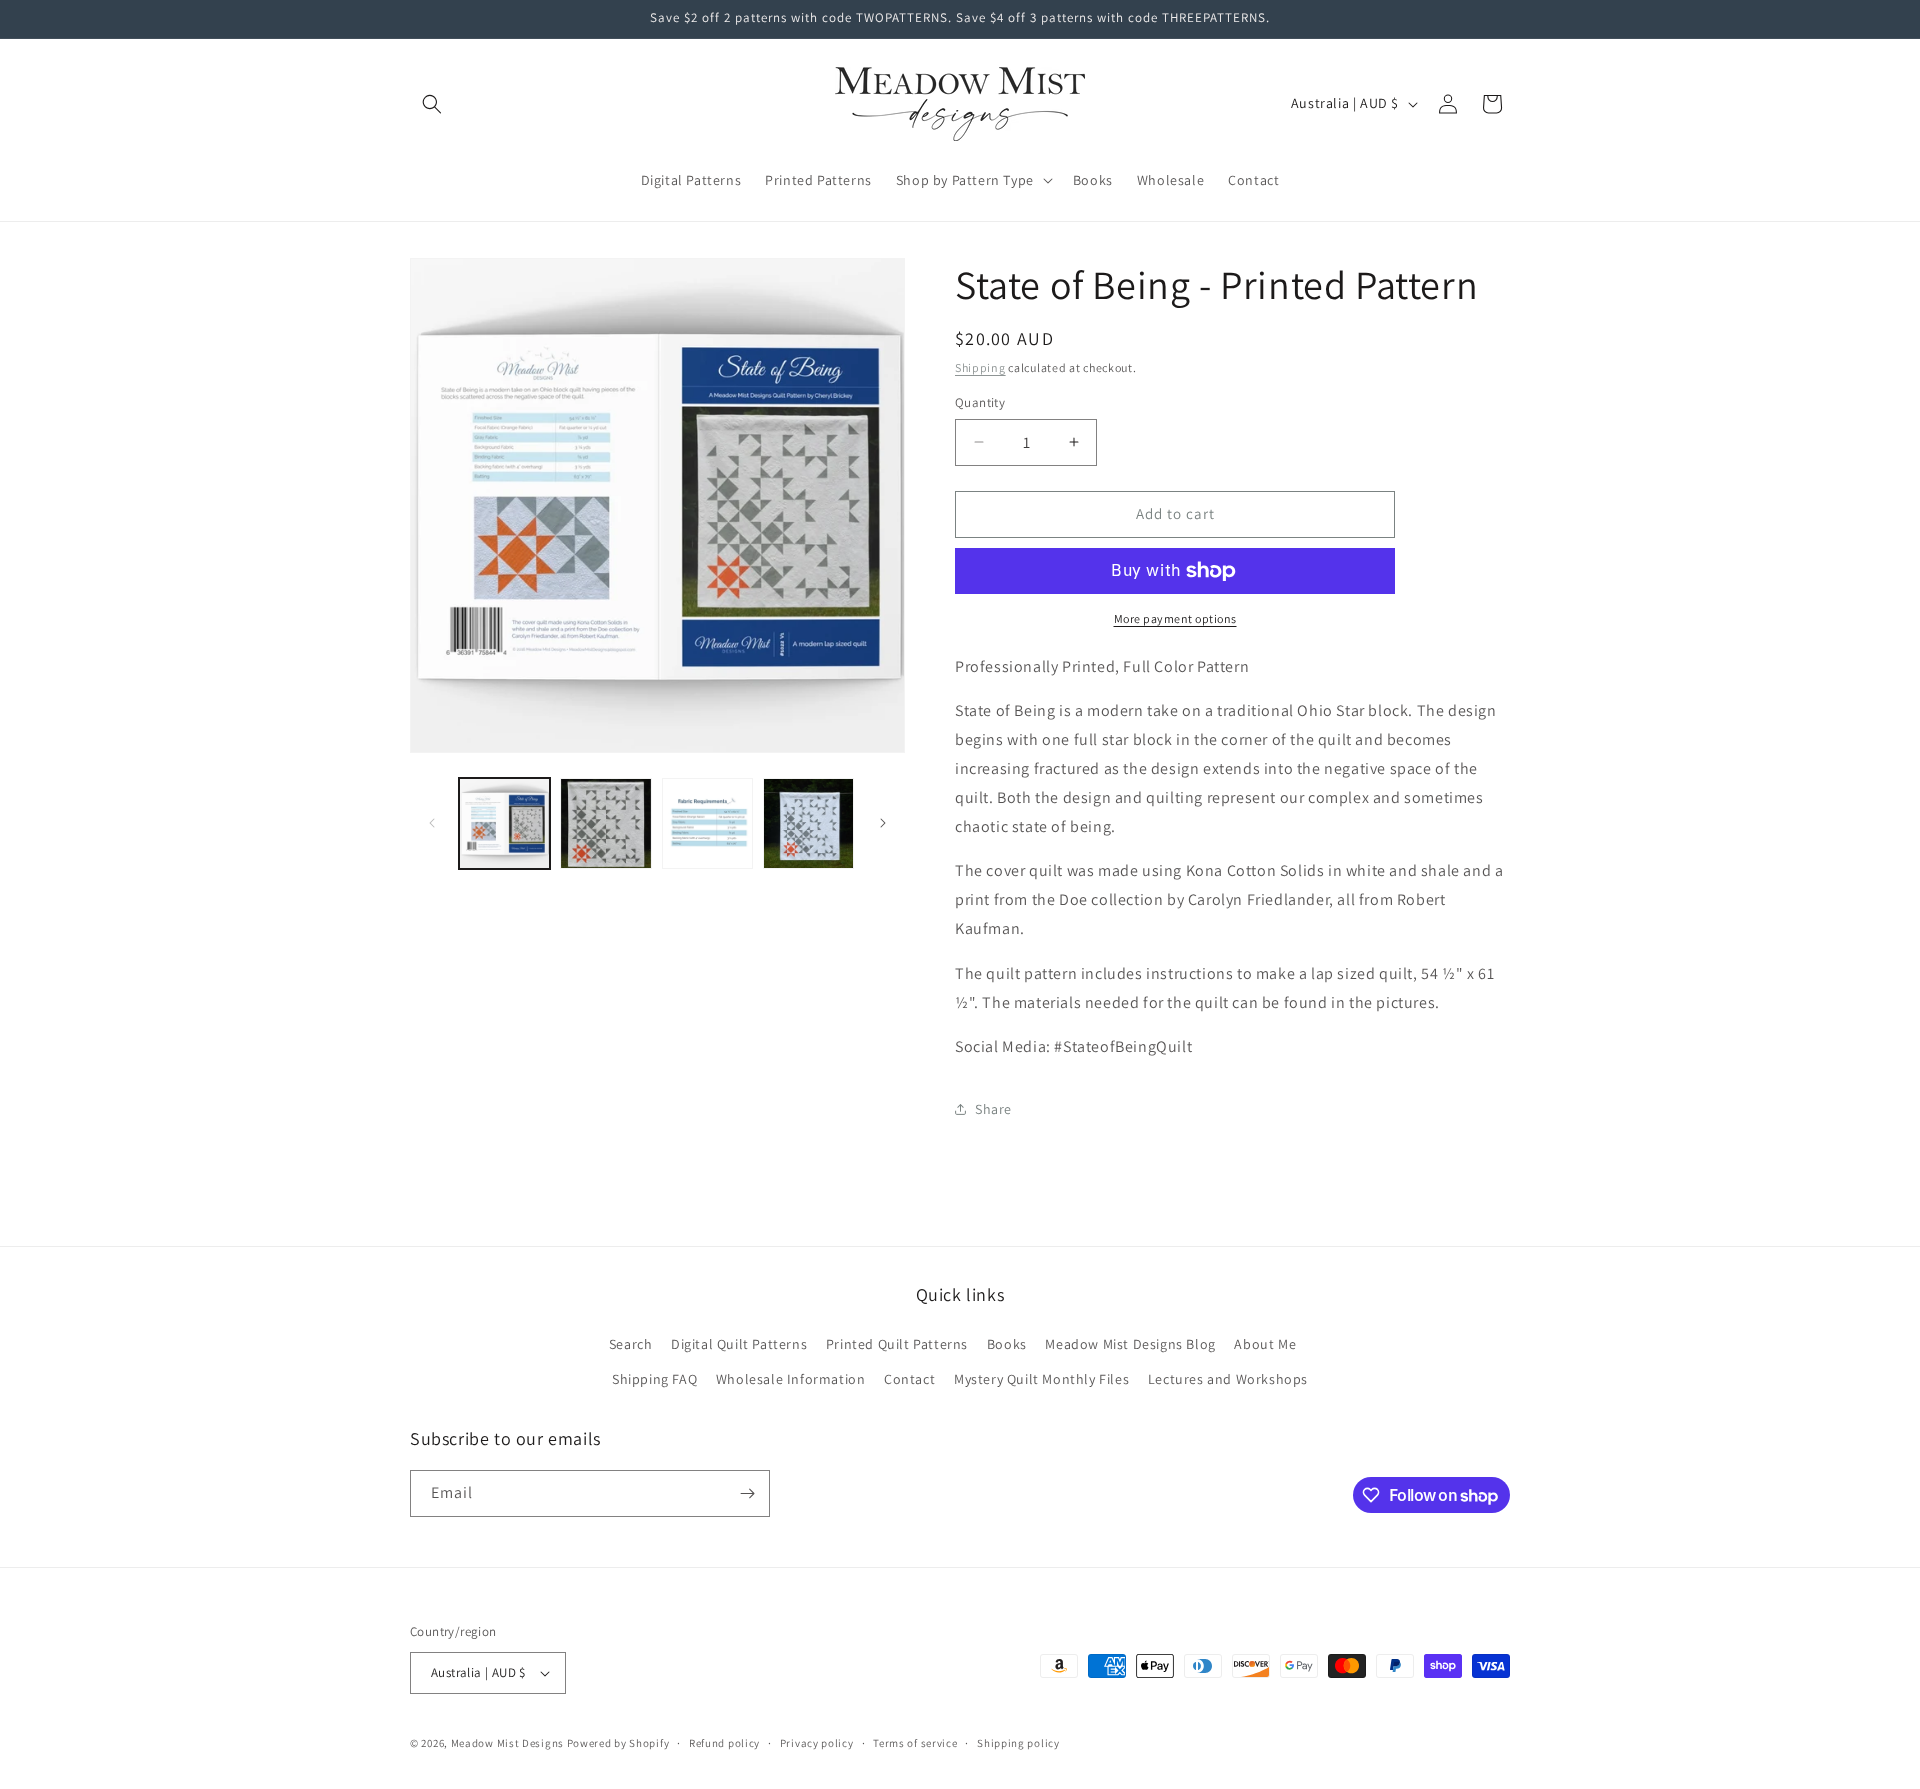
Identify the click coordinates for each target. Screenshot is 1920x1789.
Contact (909, 1379)
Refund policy (724, 1743)
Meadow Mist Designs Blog (1130, 1344)
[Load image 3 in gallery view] (707, 823)
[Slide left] (432, 823)
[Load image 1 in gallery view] (504, 823)
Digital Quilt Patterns (739, 1344)
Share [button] (993, 1109)
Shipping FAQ (654, 1379)
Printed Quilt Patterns (897, 1344)
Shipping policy (1018, 1743)
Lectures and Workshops (1228, 1379)
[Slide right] (883, 823)
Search (631, 1344)
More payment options (1175, 618)
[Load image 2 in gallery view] (605, 823)
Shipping (980, 367)
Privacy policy (817, 1743)
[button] (432, 104)
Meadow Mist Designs (507, 1743)
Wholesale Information (791, 1379)
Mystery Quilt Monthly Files (1041, 1379)
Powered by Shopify (618, 1743)
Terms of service (915, 1743)
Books (1007, 1344)
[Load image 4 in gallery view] (808, 823)
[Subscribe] (747, 1493)
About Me (1265, 1344)
